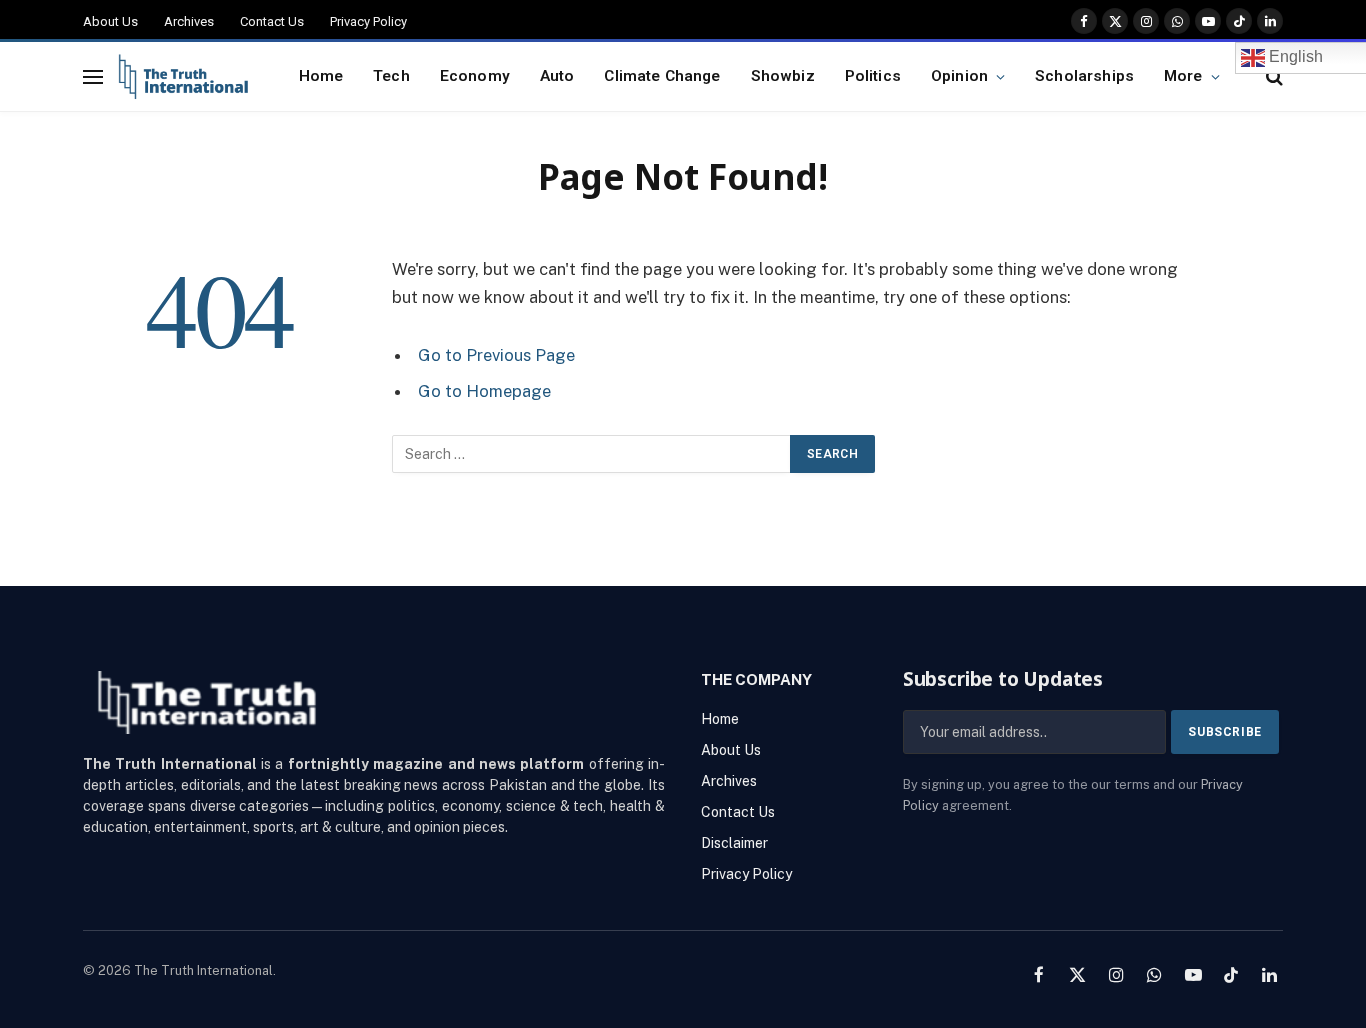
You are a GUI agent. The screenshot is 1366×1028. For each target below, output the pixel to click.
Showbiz (783, 76)
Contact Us (272, 21)
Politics (873, 76)
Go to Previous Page (496, 355)
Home (321, 76)
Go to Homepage (484, 391)
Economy (475, 76)
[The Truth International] (183, 77)
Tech (391, 76)
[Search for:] (592, 454)
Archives (189, 21)
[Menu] (93, 76)
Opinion (959, 76)
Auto (557, 76)
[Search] (1272, 76)
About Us (110, 21)
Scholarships (1084, 76)
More (1183, 76)
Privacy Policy (368, 21)
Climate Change (662, 76)
